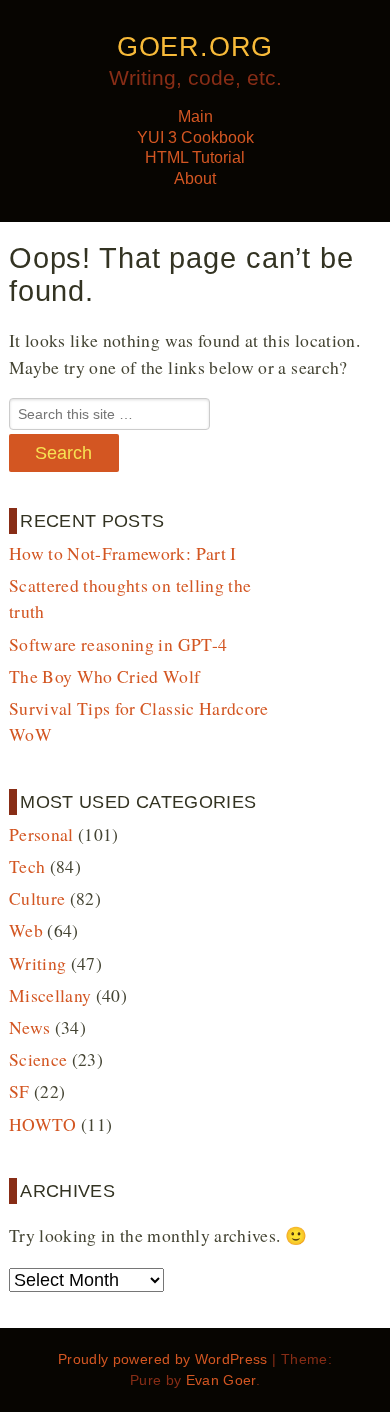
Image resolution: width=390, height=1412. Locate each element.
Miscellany (50, 995)
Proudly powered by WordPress (163, 1359)
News (29, 1027)
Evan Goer (221, 1380)
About (195, 178)
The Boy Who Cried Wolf (105, 676)
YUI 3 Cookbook (195, 137)
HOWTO (43, 1124)
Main (195, 116)
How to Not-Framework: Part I (123, 553)
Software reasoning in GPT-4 (118, 644)
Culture (37, 898)
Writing (37, 963)
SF (19, 1091)
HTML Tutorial (195, 157)
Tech (27, 866)
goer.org (195, 47)
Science (38, 1059)
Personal (41, 834)
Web (26, 930)
